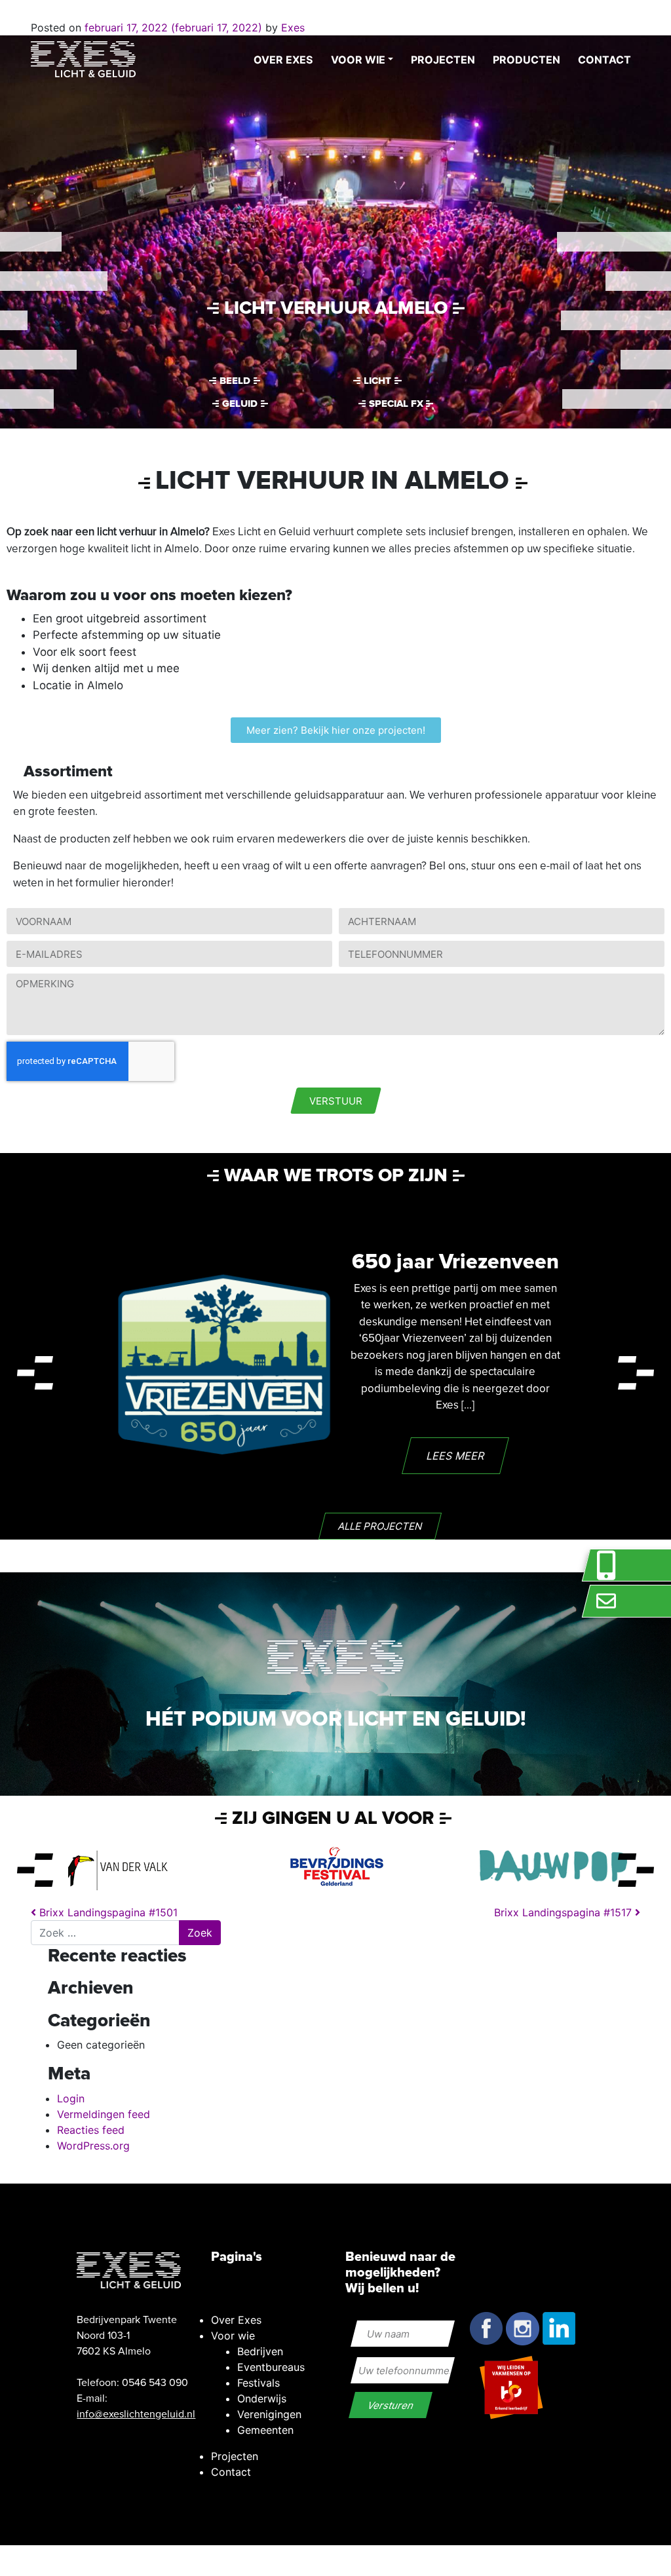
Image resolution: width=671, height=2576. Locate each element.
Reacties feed (91, 2130)
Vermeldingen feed (104, 2114)
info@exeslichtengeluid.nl (136, 2414)
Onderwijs (262, 2398)
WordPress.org (93, 2146)
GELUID (240, 404)
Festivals (259, 2383)
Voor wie (358, 60)
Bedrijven (260, 2351)
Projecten (443, 60)
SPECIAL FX (396, 404)
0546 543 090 (155, 2383)
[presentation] (35, 1373)
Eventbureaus (271, 2367)
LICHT (377, 381)
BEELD (235, 381)
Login (71, 2098)
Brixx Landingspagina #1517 (565, 1912)
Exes (291, 28)
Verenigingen (269, 2414)
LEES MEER (455, 1456)
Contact (604, 60)
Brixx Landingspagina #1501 (107, 1912)
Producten (527, 60)
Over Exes (283, 60)
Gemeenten (265, 2430)
